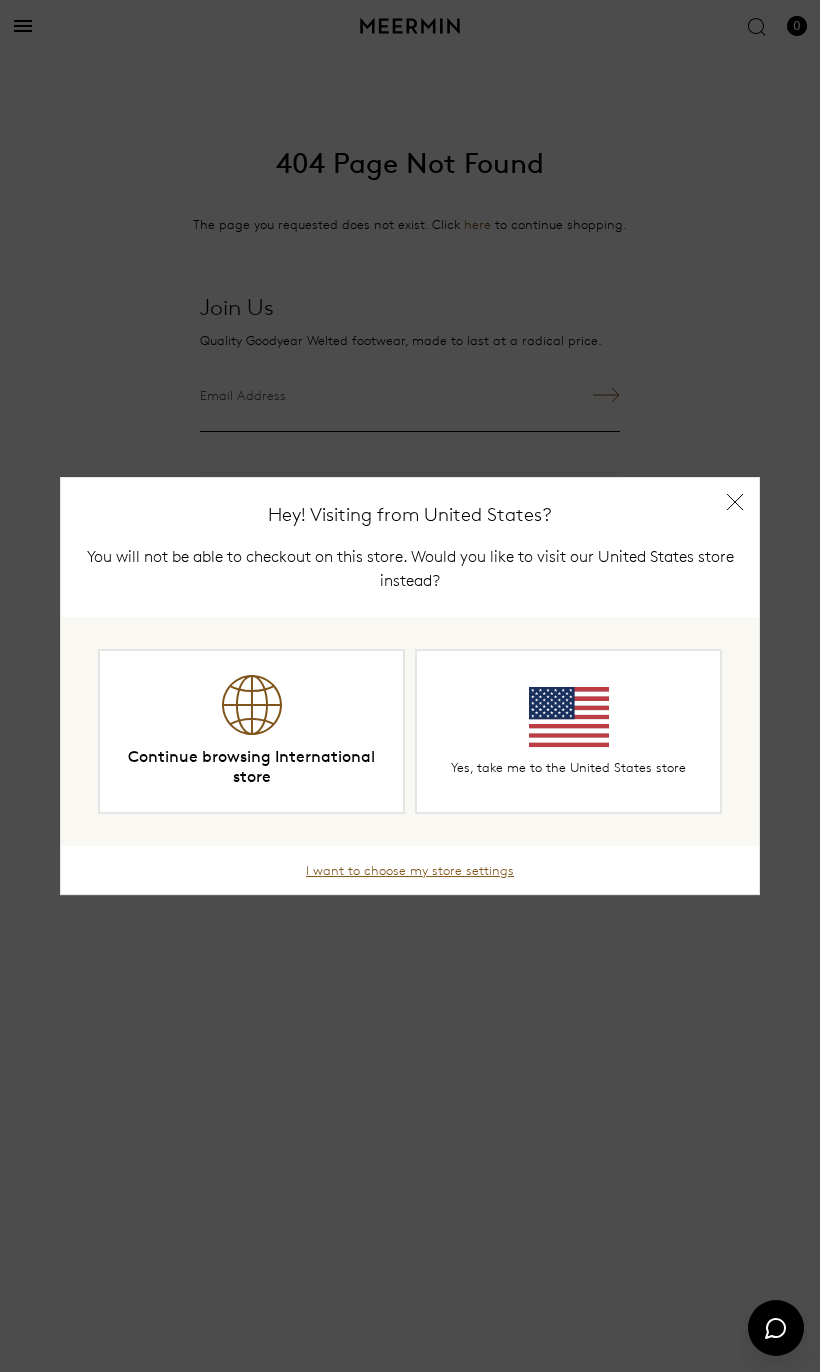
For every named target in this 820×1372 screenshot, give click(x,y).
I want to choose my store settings (410, 870)
